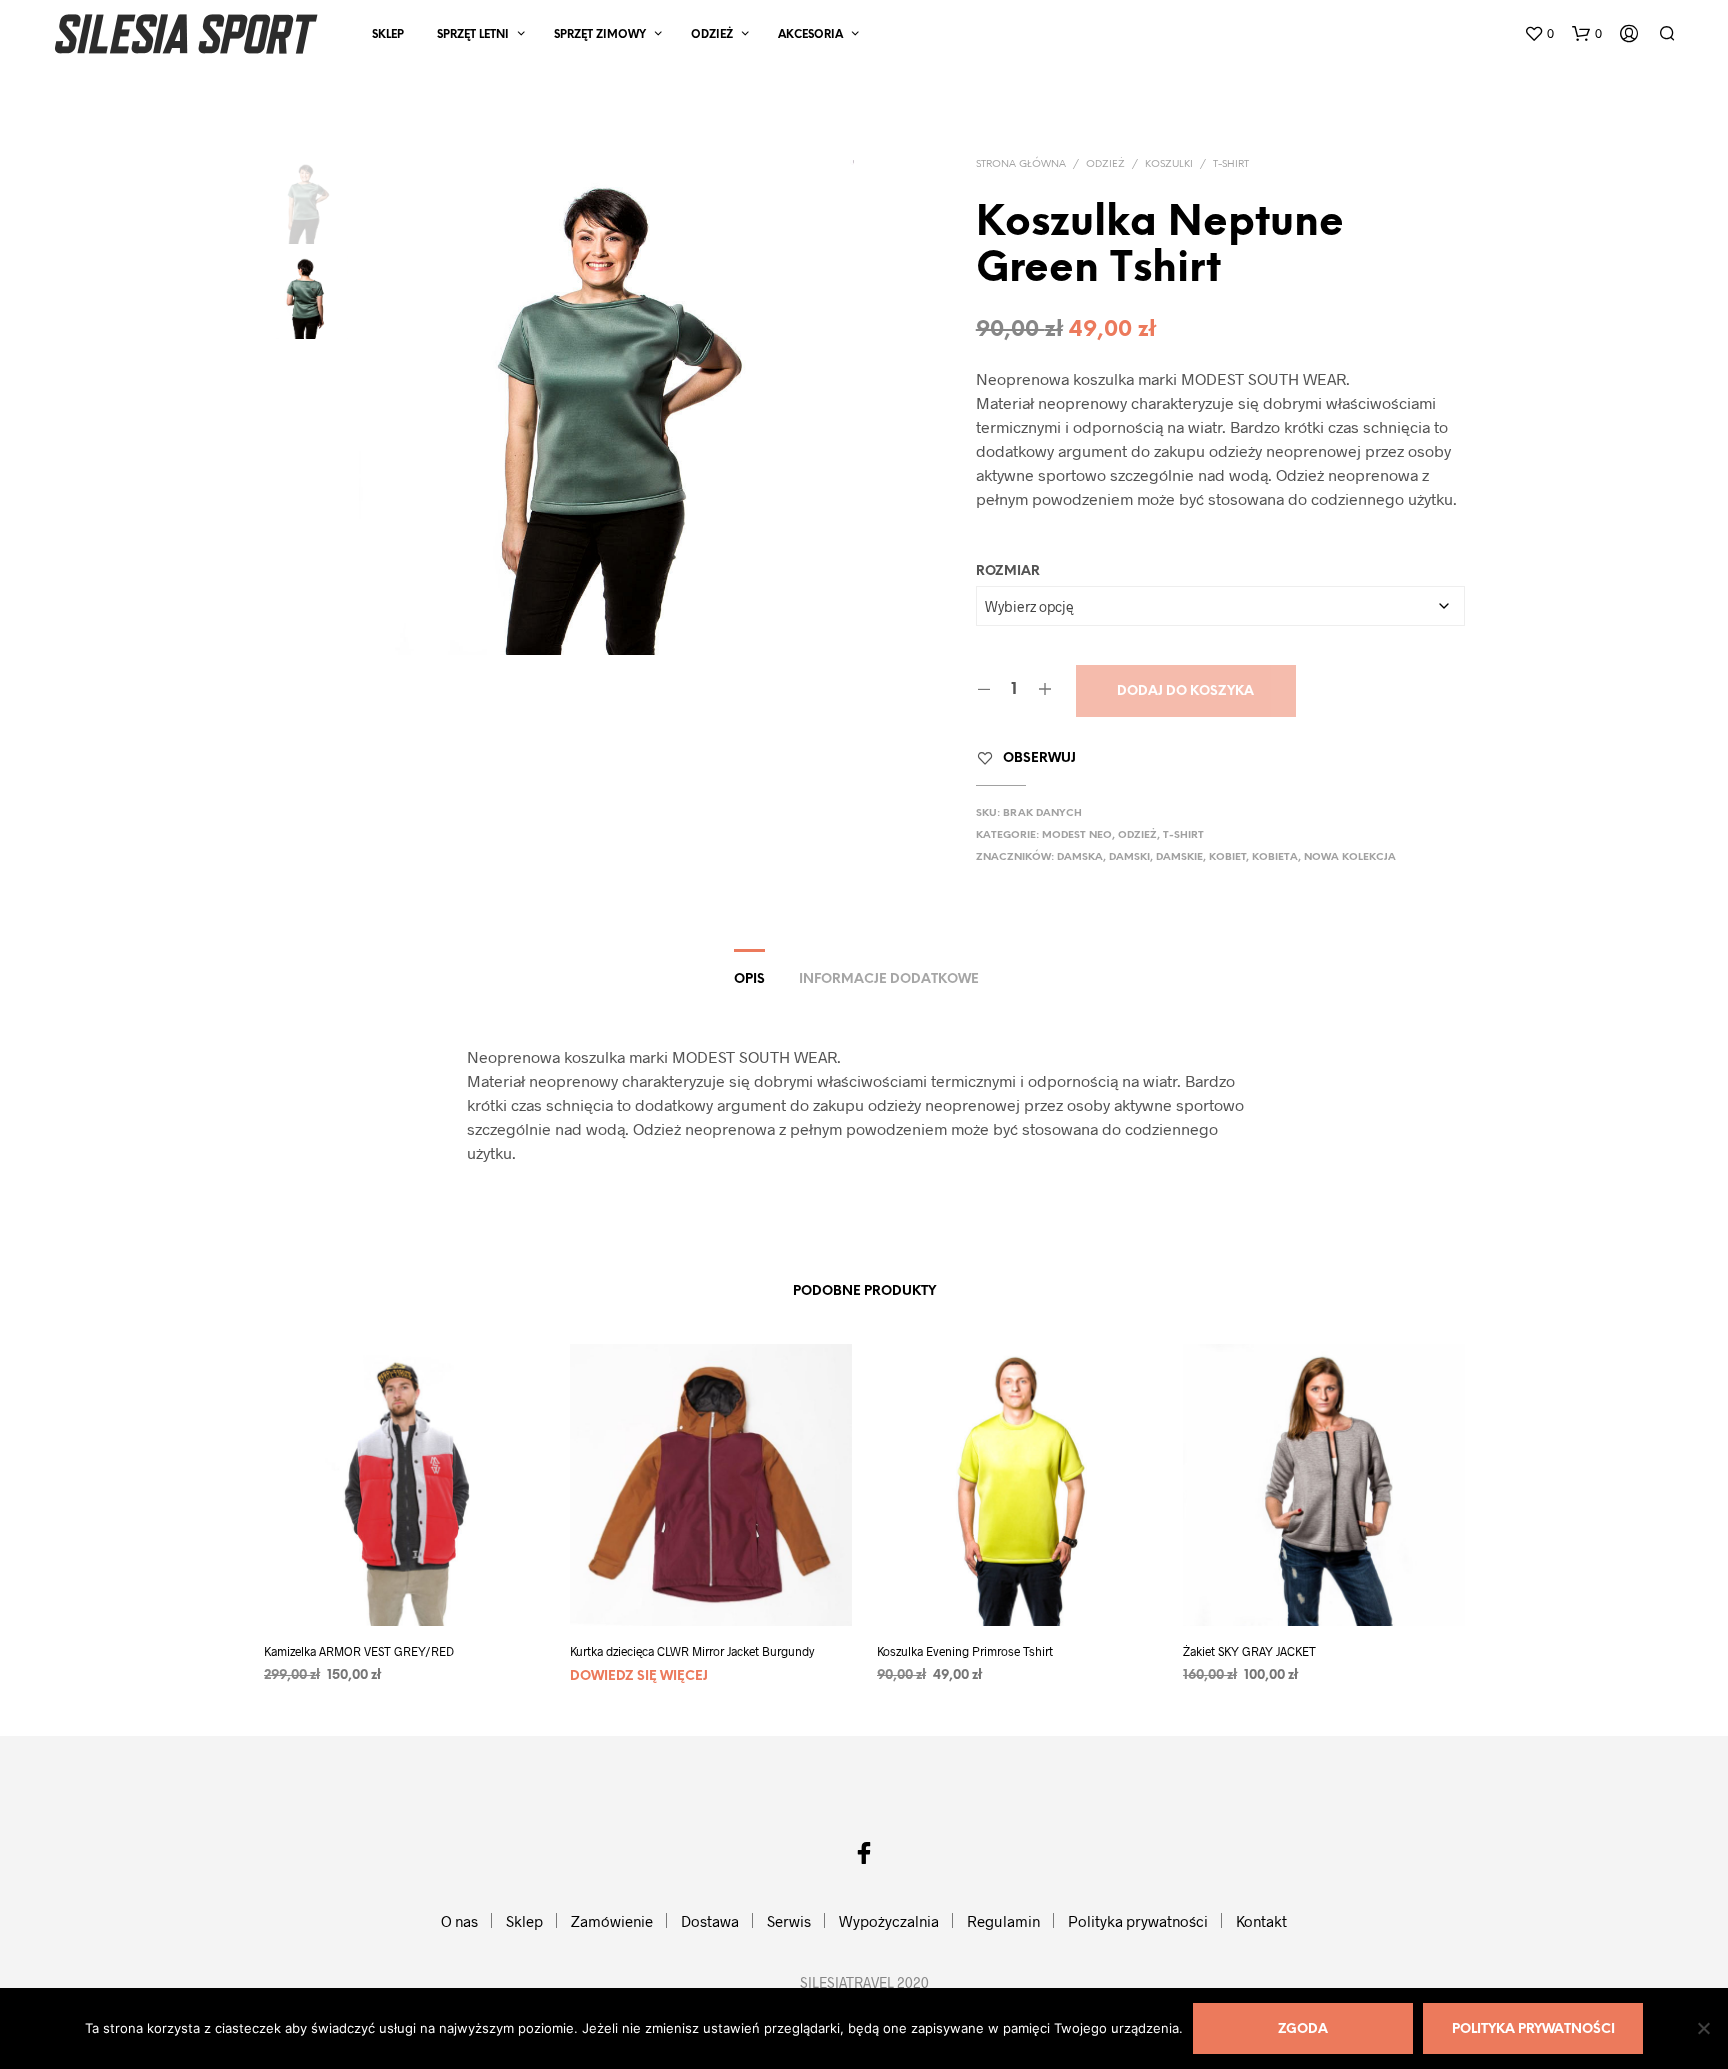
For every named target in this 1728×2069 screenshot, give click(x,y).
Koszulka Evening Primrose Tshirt (965, 1651)
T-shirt (1231, 164)
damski (1129, 857)
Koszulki (1169, 164)
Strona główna (1021, 164)
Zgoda (1303, 2029)
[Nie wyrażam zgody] (1703, 2028)
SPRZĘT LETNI (473, 35)
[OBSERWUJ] (404, 1588)
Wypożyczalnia (889, 1921)
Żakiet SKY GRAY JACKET (1249, 1651)
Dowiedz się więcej (639, 1676)
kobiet (1227, 857)
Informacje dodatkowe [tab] (889, 979)
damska (1080, 857)
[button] (1539, 34)
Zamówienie (612, 1921)
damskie (1179, 857)
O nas (459, 1921)
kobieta (1275, 857)
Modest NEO (1077, 835)
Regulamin (1003, 1921)
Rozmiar (1008, 571)
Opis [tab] (749, 979)
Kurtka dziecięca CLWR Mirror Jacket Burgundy (692, 1651)
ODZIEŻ (712, 35)
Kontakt (1261, 1921)
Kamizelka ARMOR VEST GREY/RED (359, 1651)
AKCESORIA (810, 35)
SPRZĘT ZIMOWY (600, 35)
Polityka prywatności (1138, 1921)
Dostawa (710, 1921)
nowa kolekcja (1350, 857)
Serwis (789, 1921)
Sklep (388, 35)
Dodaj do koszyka (1185, 691)
